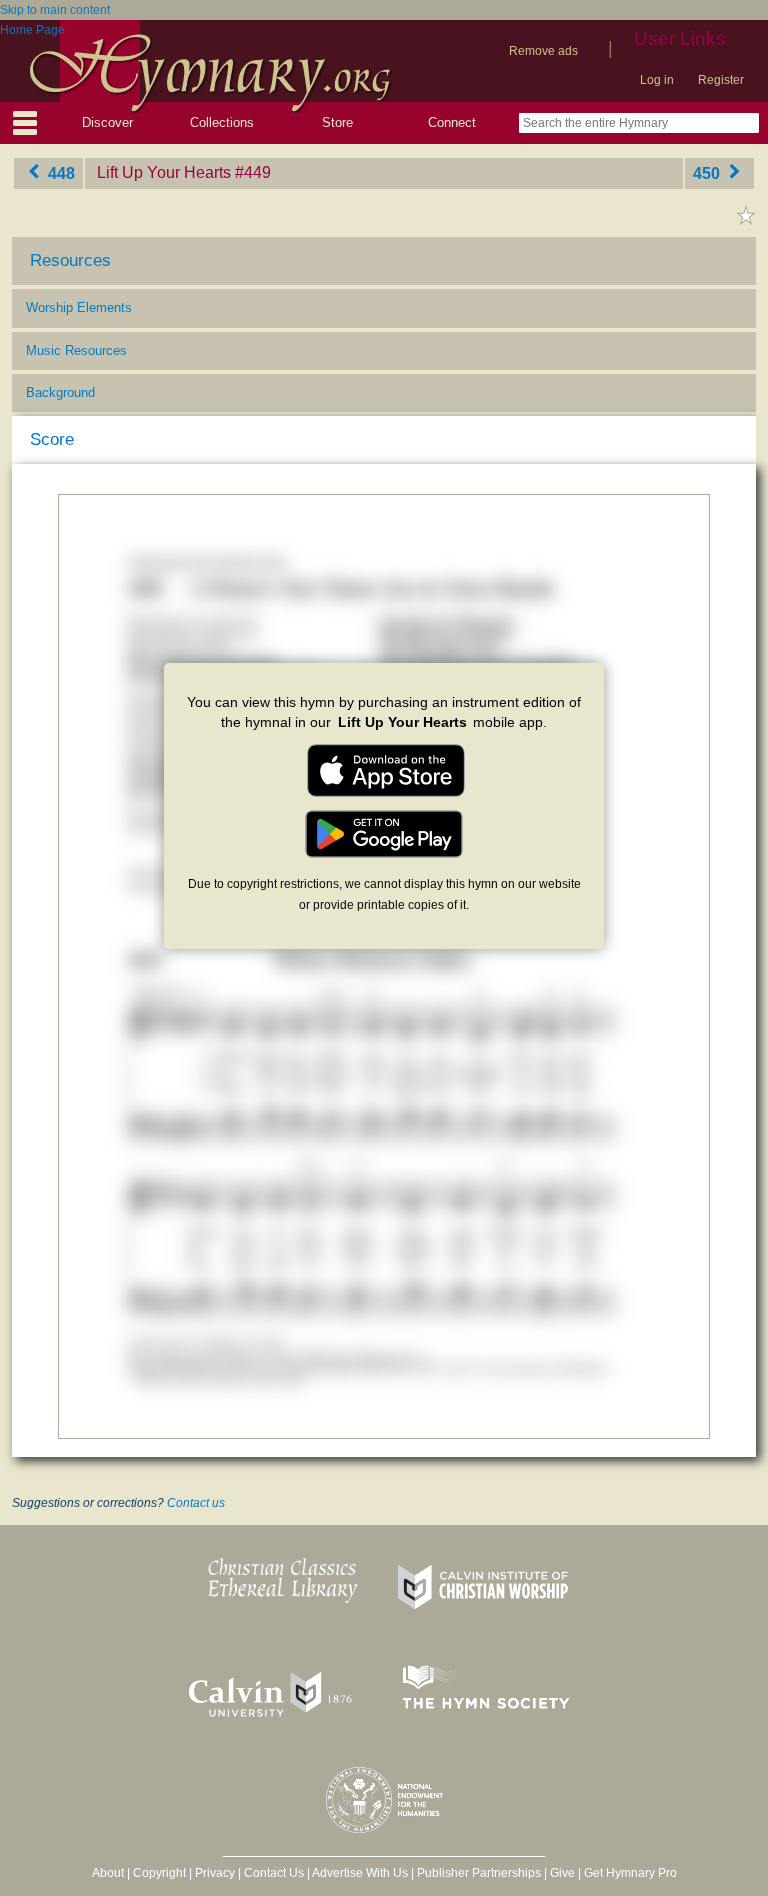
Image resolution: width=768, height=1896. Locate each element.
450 (708, 172)
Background (60, 392)
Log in (657, 80)
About (108, 1873)
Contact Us (274, 1873)
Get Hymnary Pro (630, 1873)
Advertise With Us (360, 1873)
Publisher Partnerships (479, 1873)
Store (337, 122)
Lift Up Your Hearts (164, 172)
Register (721, 80)
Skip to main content (55, 10)
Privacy (215, 1873)
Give (562, 1873)
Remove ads (543, 51)
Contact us (196, 1503)
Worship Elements (79, 307)
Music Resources (76, 350)
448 (59, 172)
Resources (70, 260)
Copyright (159, 1873)
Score (52, 439)
